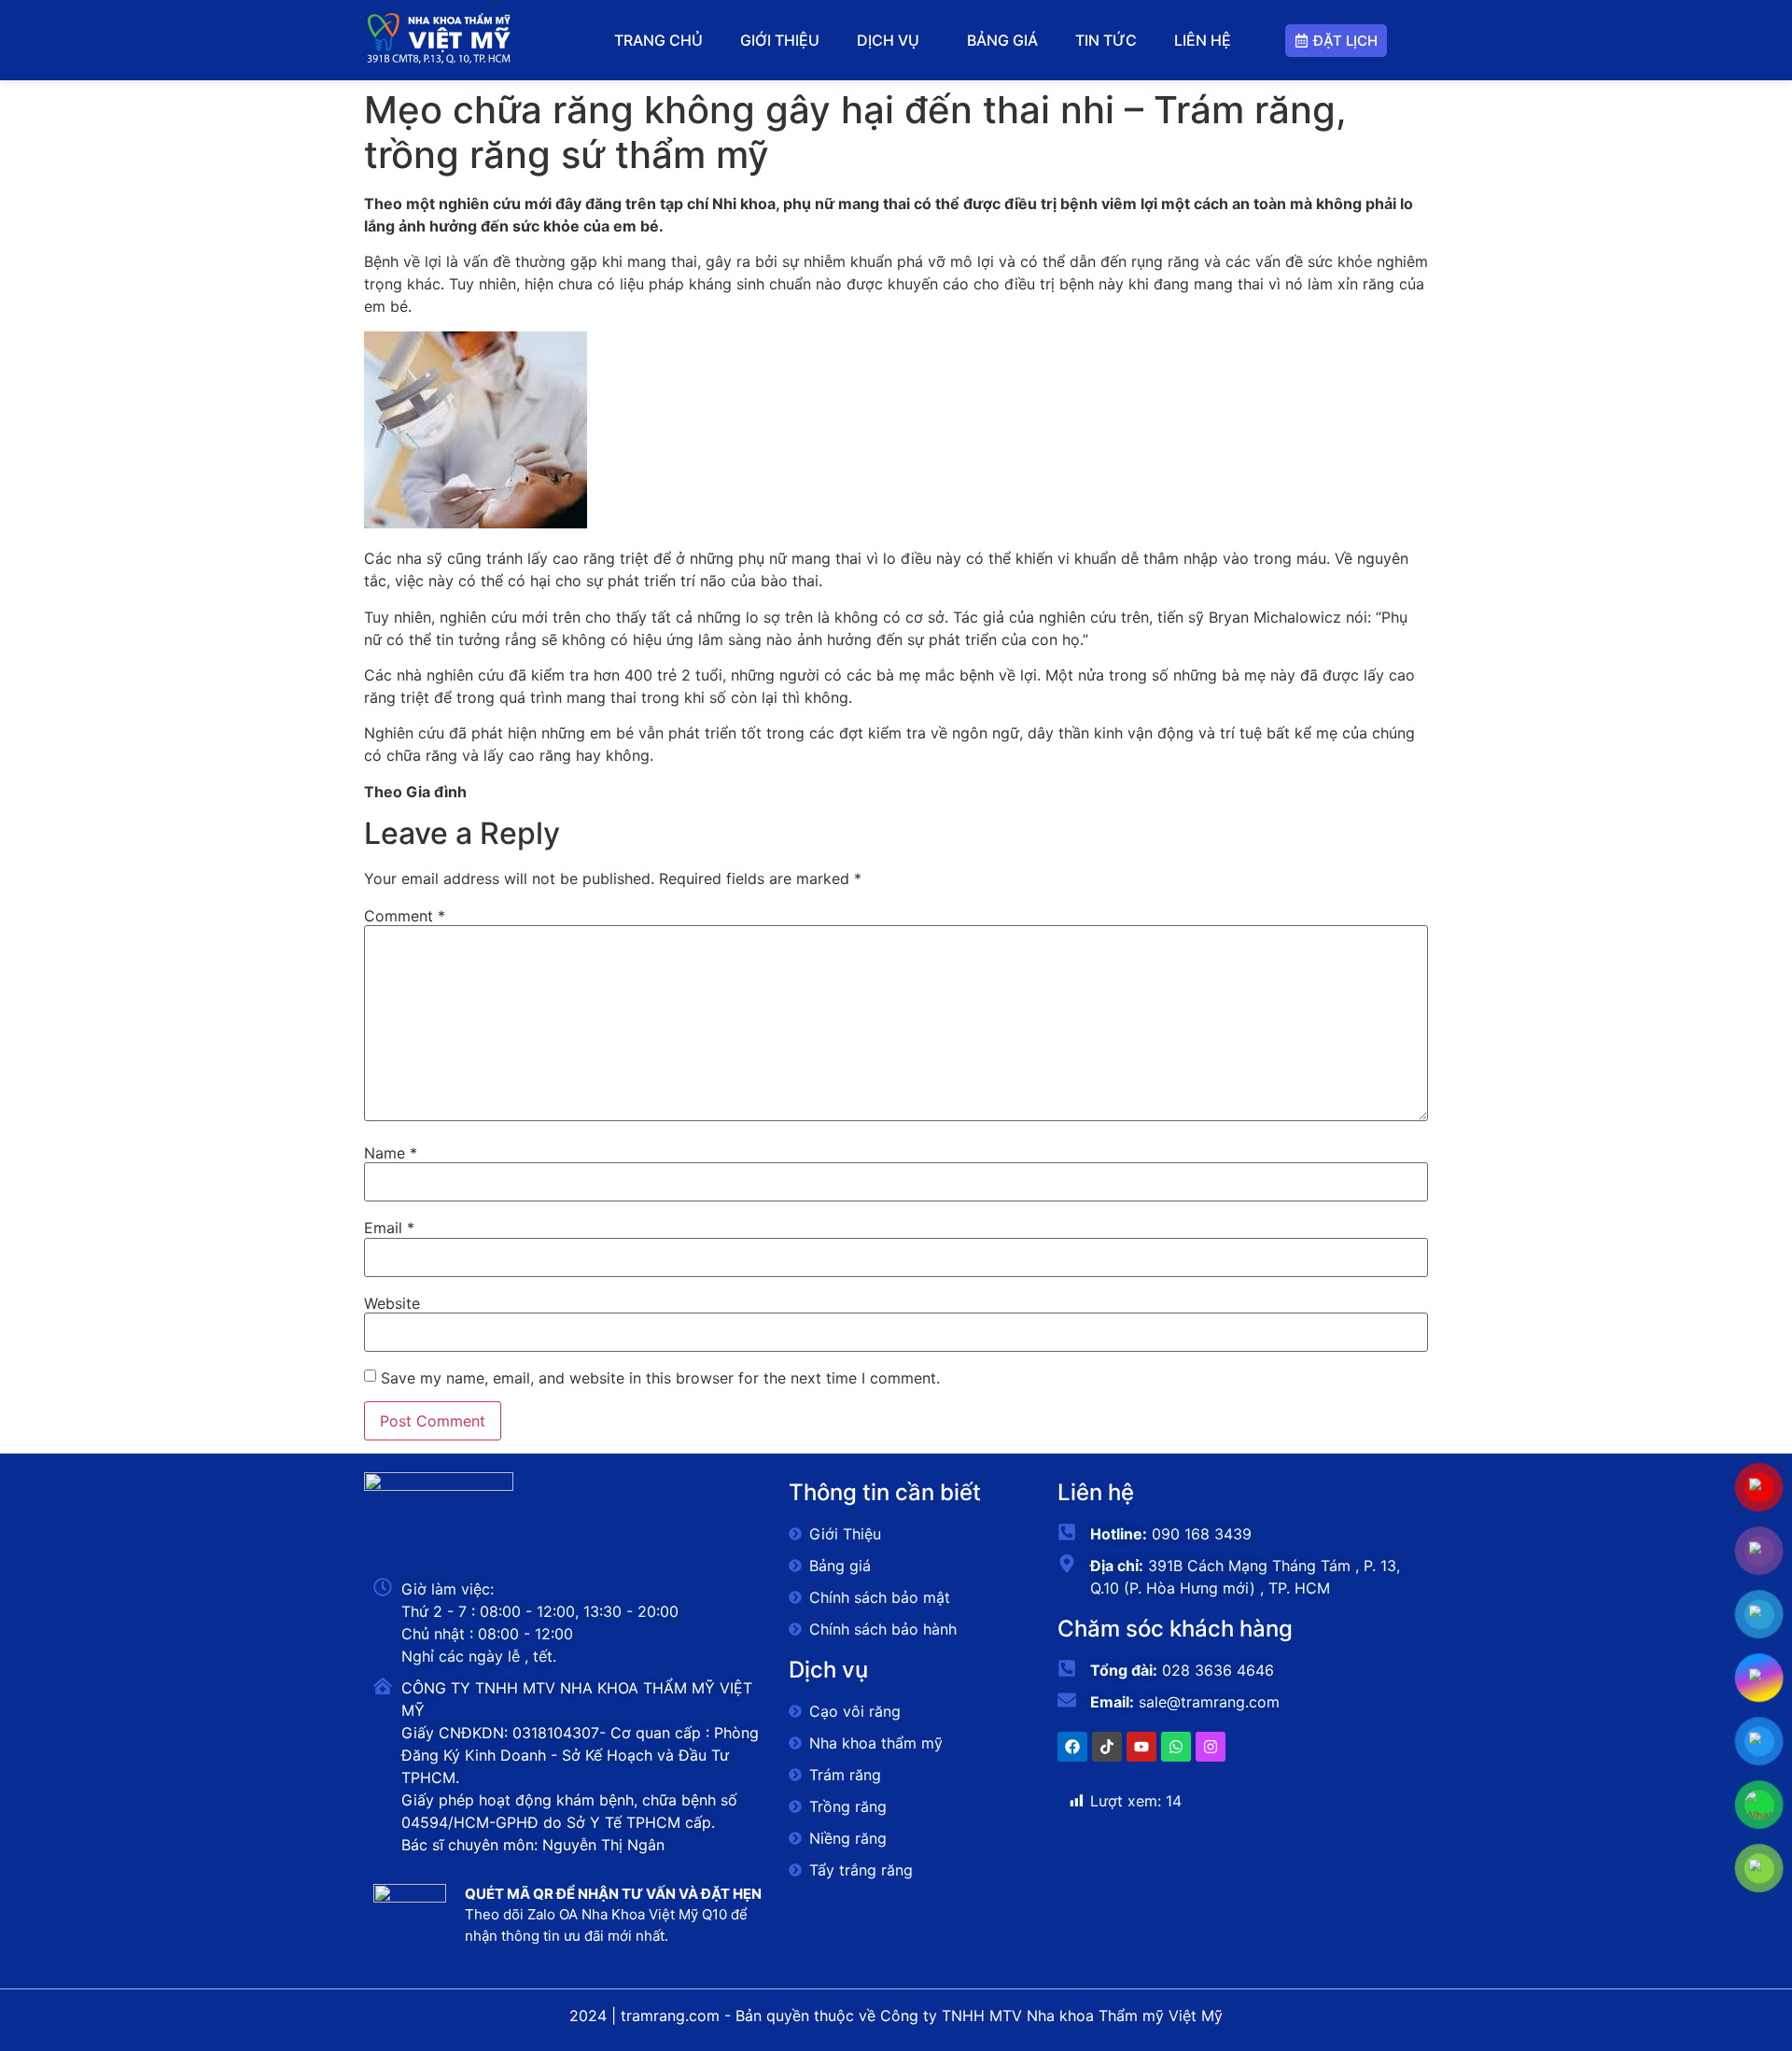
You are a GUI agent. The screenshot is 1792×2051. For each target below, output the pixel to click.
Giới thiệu (780, 40)
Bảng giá (1002, 40)
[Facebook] (1072, 1747)
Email (389, 1228)
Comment (405, 916)
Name (391, 1153)
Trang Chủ (658, 40)
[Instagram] (1211, 1747)
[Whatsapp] (1176, 1747)
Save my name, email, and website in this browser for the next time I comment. (660, 1378)
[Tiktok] (1107, 1747)
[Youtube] (1141, 1747)
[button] (893, 40)
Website (392, 1303)
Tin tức (1106, 40)
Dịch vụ (888, 40)
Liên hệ (1203, 40)
